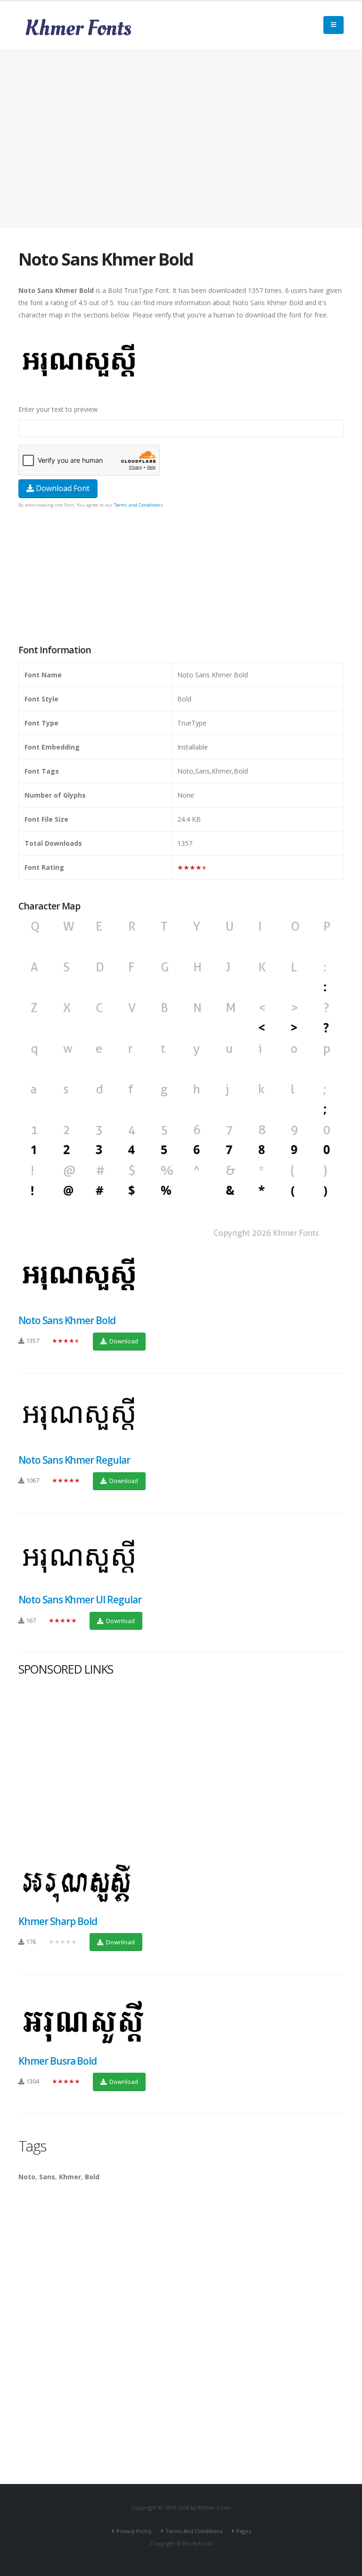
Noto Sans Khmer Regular (74, 1460)
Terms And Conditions (194, 2531)
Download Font (62, 488)
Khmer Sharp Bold (58, 1921)
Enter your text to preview (58, 409)
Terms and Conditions (138, 505)
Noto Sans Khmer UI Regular (80, 1600)
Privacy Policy (134, 2531)
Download (123, 1341)
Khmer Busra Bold (58, 2061)
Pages (243, 2531)
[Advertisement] (181, 139)
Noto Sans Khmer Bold (67, 1320)
